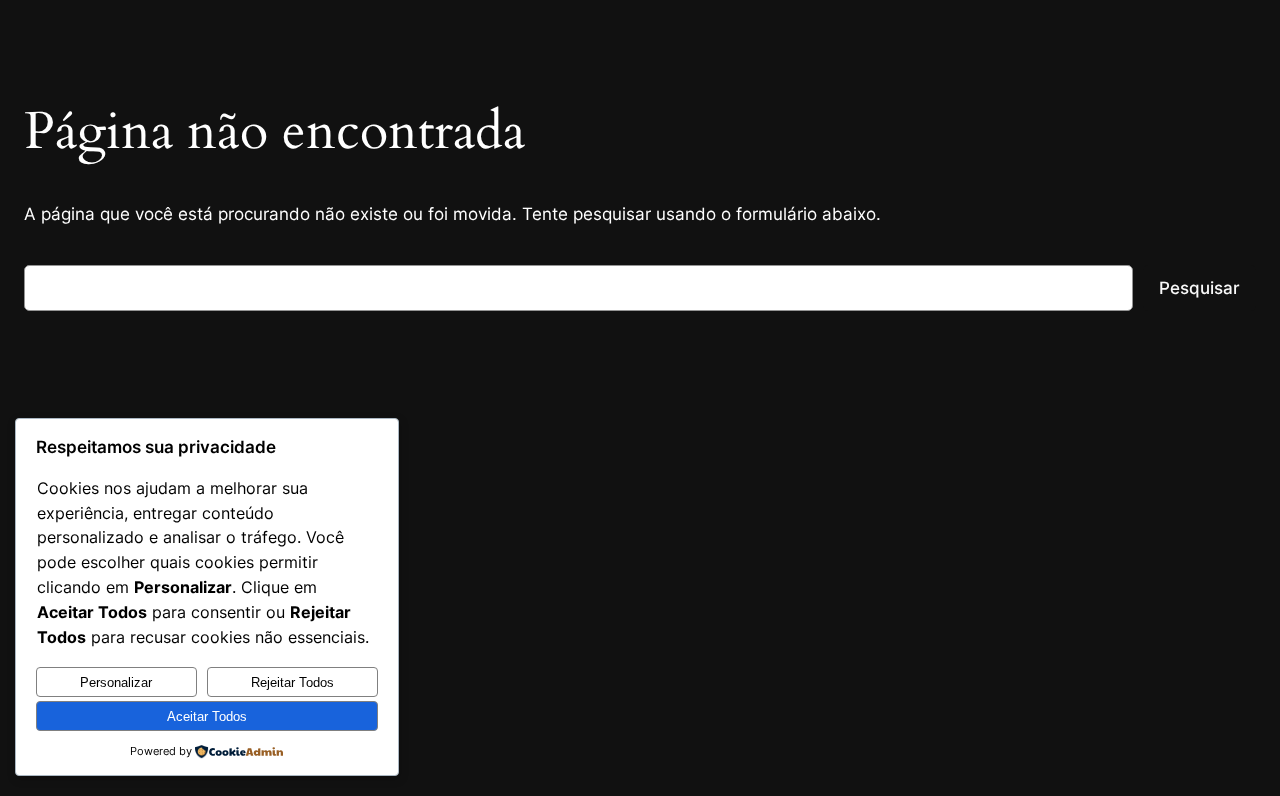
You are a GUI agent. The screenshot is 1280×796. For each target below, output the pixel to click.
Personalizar (116, 682)
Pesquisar (1199, 288)
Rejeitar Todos (292, 682)
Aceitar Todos (207, 716)
